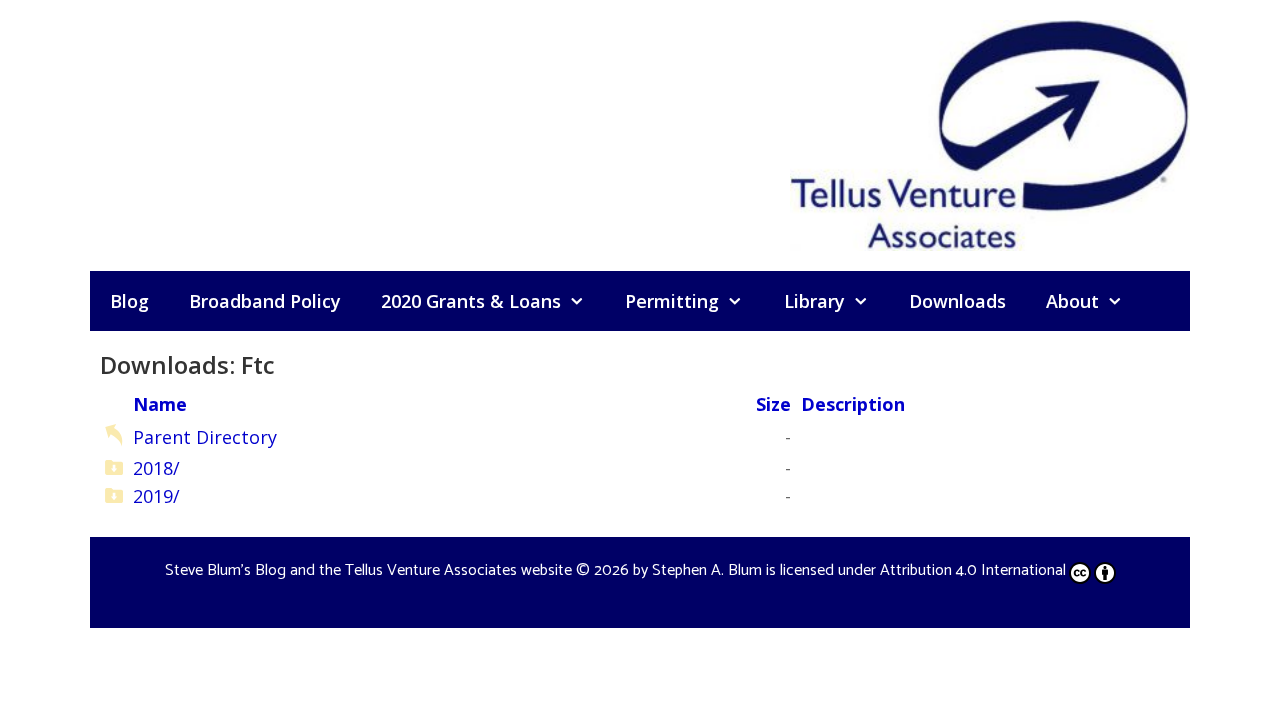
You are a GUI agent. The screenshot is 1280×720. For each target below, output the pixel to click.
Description (853, 404)
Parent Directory (205, 437)
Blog (129, 301)
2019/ (156, 496)
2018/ (156, 468)
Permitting (672, 301)
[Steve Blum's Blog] (990, 133)
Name (160, 404)
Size (773, 404)
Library (814, 301)
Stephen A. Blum (707, 570)
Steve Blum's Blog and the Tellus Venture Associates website (368, 570)
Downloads (957, 301)
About (1072, 301)
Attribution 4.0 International (973, 570)
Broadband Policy (265, 301)
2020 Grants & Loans (471, 301)
